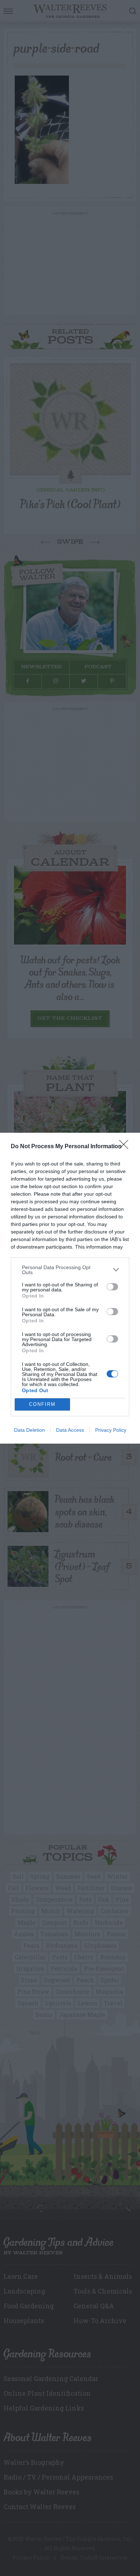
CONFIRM (42, 1404)
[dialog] (70, 1288)
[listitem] (70, 1270)
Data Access (70, 1430)
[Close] (126, 1147)
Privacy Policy (111, 1430)
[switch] (112, 1287)
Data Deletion (29, 1430)
